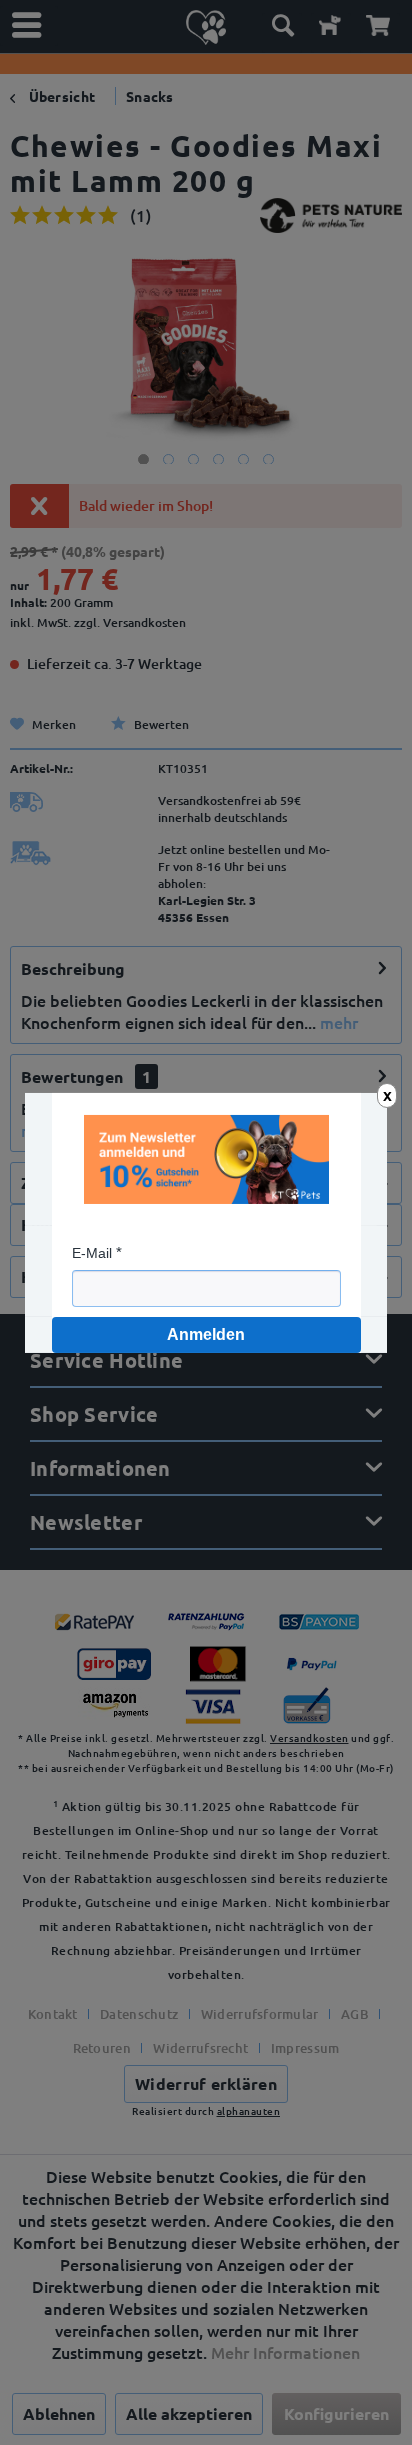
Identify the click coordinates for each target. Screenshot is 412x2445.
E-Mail (92, 1253)
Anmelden (206, 1334)
